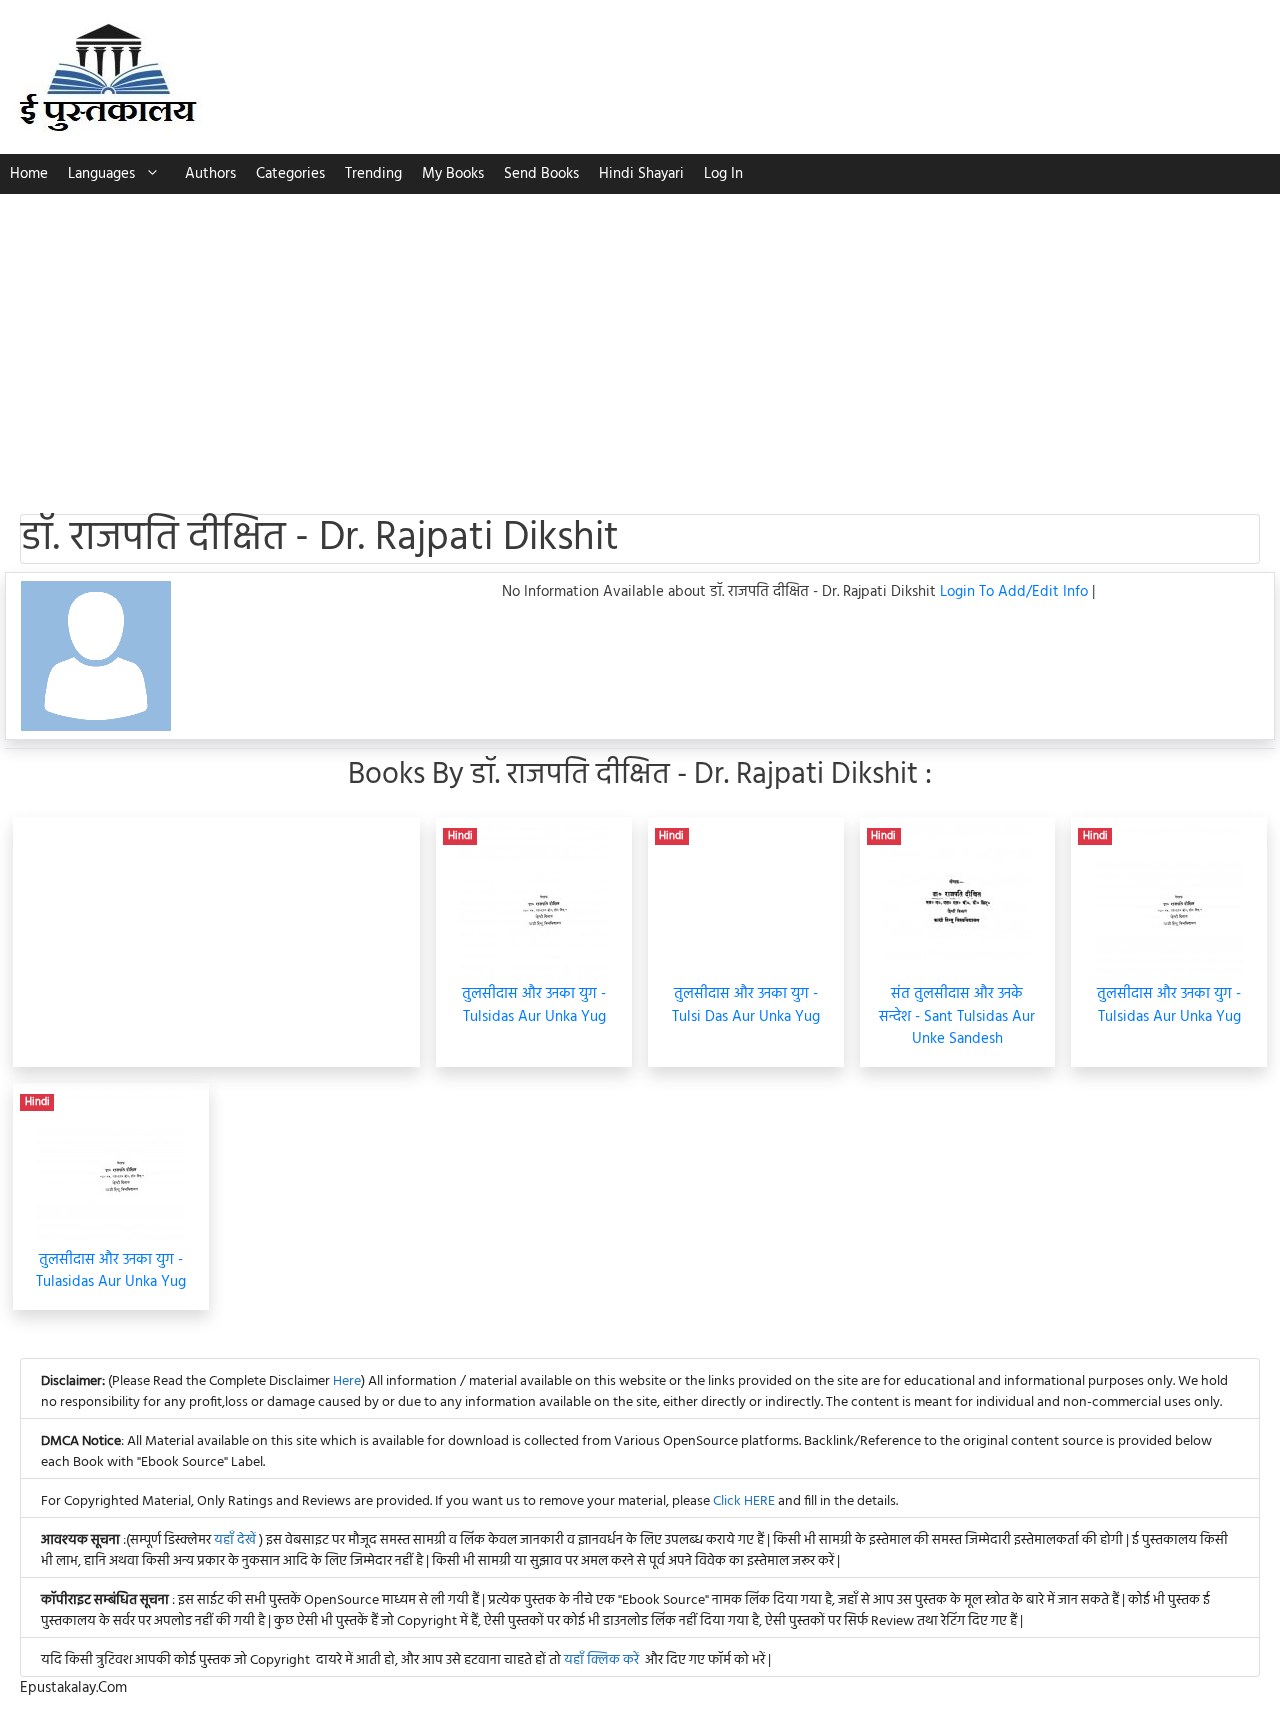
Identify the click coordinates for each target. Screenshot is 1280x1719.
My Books (453, 174)
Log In (723, 174)
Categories (290, 174)
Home (29, 174)
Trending (373, 174)
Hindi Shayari (641, 174)
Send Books (541, 174)
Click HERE (744, 1501)
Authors (210, 174)
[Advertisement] (640, 344)
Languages (101, 174)
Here (347, 1381)
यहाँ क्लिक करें (601, 1660)
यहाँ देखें (236, 1540)
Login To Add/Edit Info (1016, 592)
